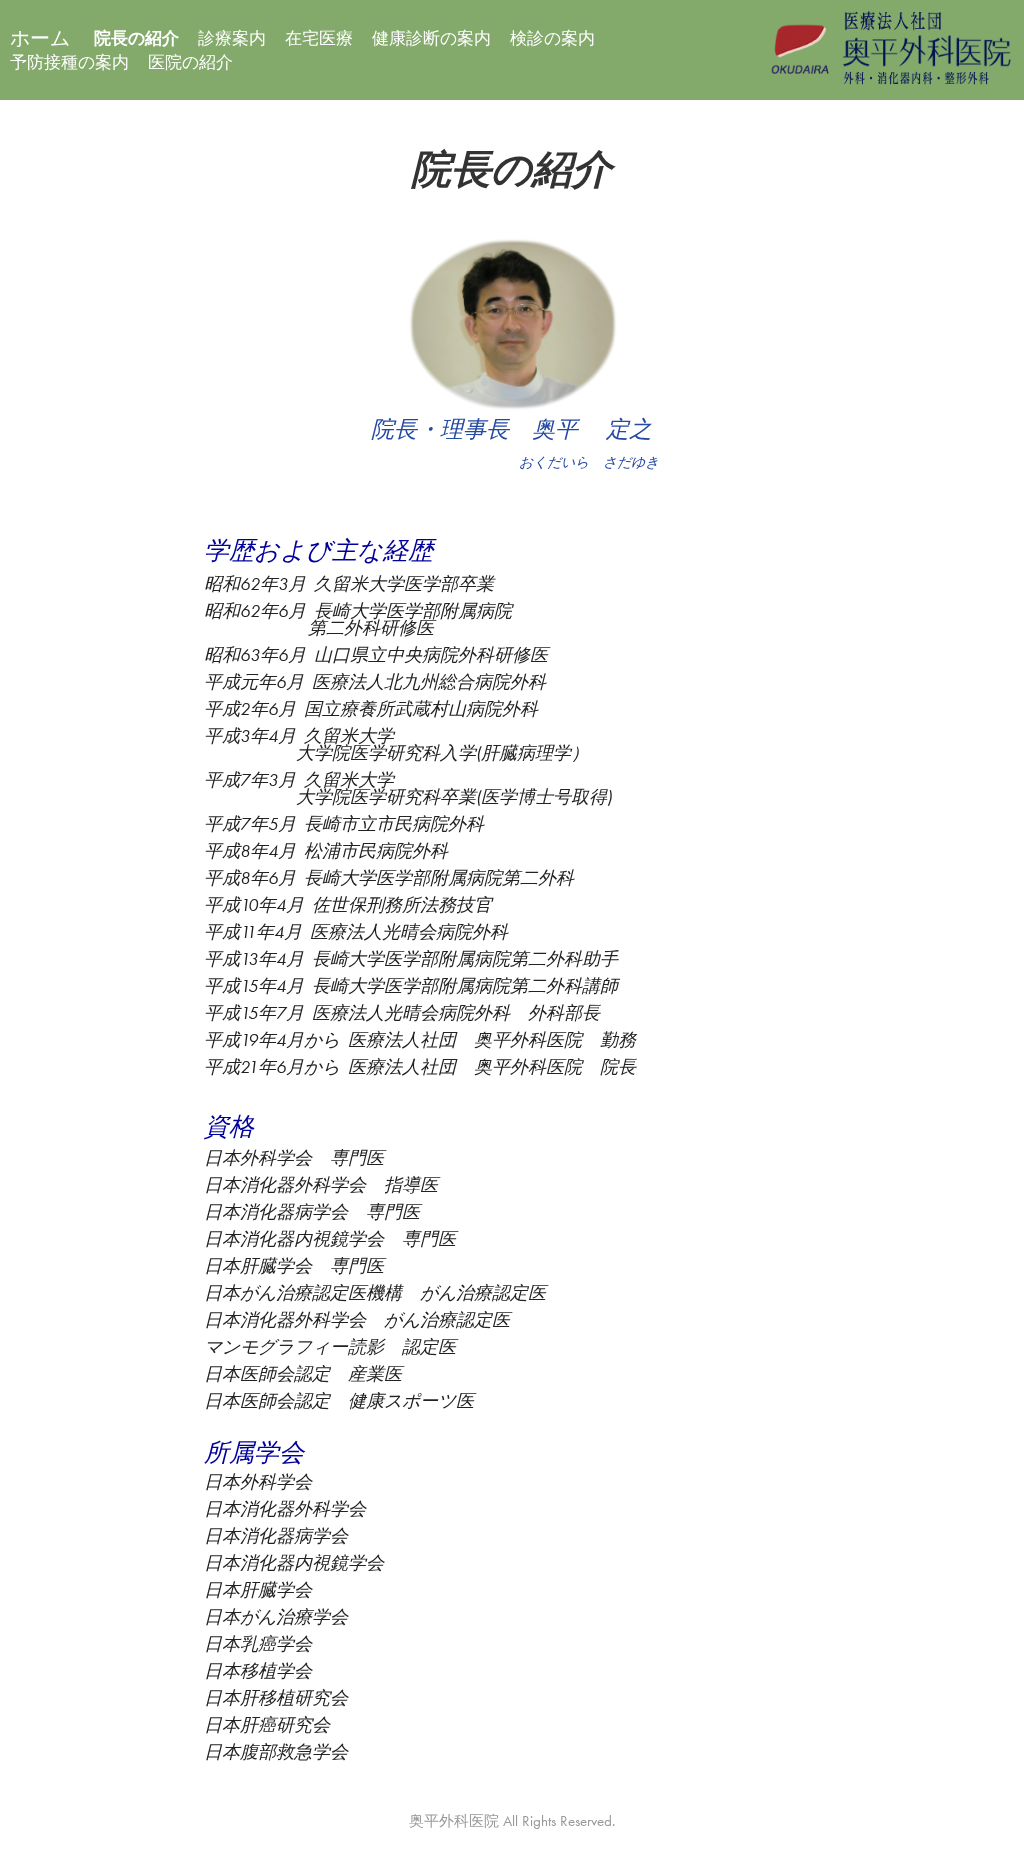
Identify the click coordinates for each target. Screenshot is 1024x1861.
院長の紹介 (136, 38)
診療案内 (232, 38)
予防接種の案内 (69, 62)
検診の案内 (552, 38)
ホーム (40, 38)
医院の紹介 (190, 62)
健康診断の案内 (431, 38)
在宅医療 (319, 38)
